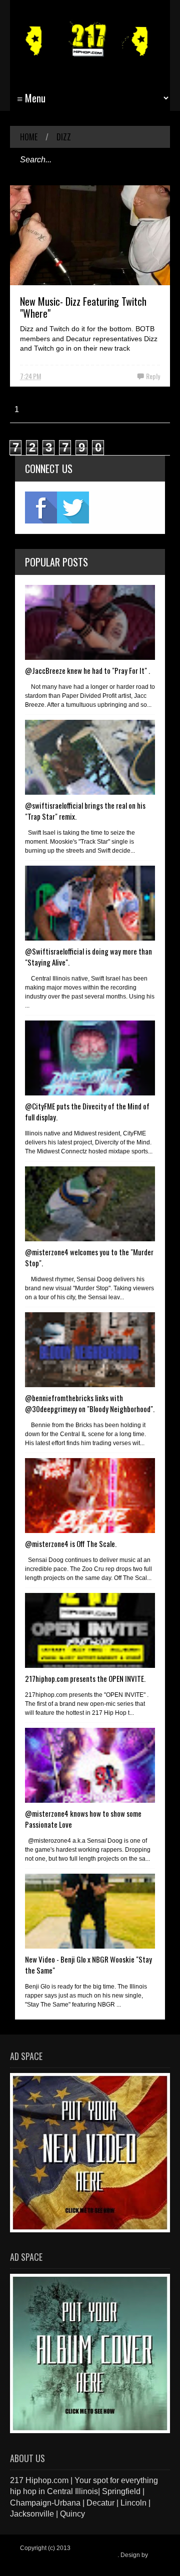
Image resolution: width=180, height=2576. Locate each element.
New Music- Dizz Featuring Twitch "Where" (83, 307)
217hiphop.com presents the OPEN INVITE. (85, 1678)
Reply (153, 376)
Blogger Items (39, 2562)
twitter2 (73, 508)
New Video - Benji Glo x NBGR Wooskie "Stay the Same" (88, 1965)
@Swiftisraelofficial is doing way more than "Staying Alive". (88, 957)
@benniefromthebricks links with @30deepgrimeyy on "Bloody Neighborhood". (90, 1403)
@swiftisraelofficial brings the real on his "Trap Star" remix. (85, 811)
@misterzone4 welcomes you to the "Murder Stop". (89, 1257)
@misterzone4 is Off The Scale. (71, 1544)
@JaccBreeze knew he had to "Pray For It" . (87, 670)
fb (41, 508)
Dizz (64, 137)
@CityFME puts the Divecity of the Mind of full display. (87, 1111)
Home (29, 137)
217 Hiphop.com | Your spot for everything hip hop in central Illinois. (88, 2552)
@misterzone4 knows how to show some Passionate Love (83, 1819)
